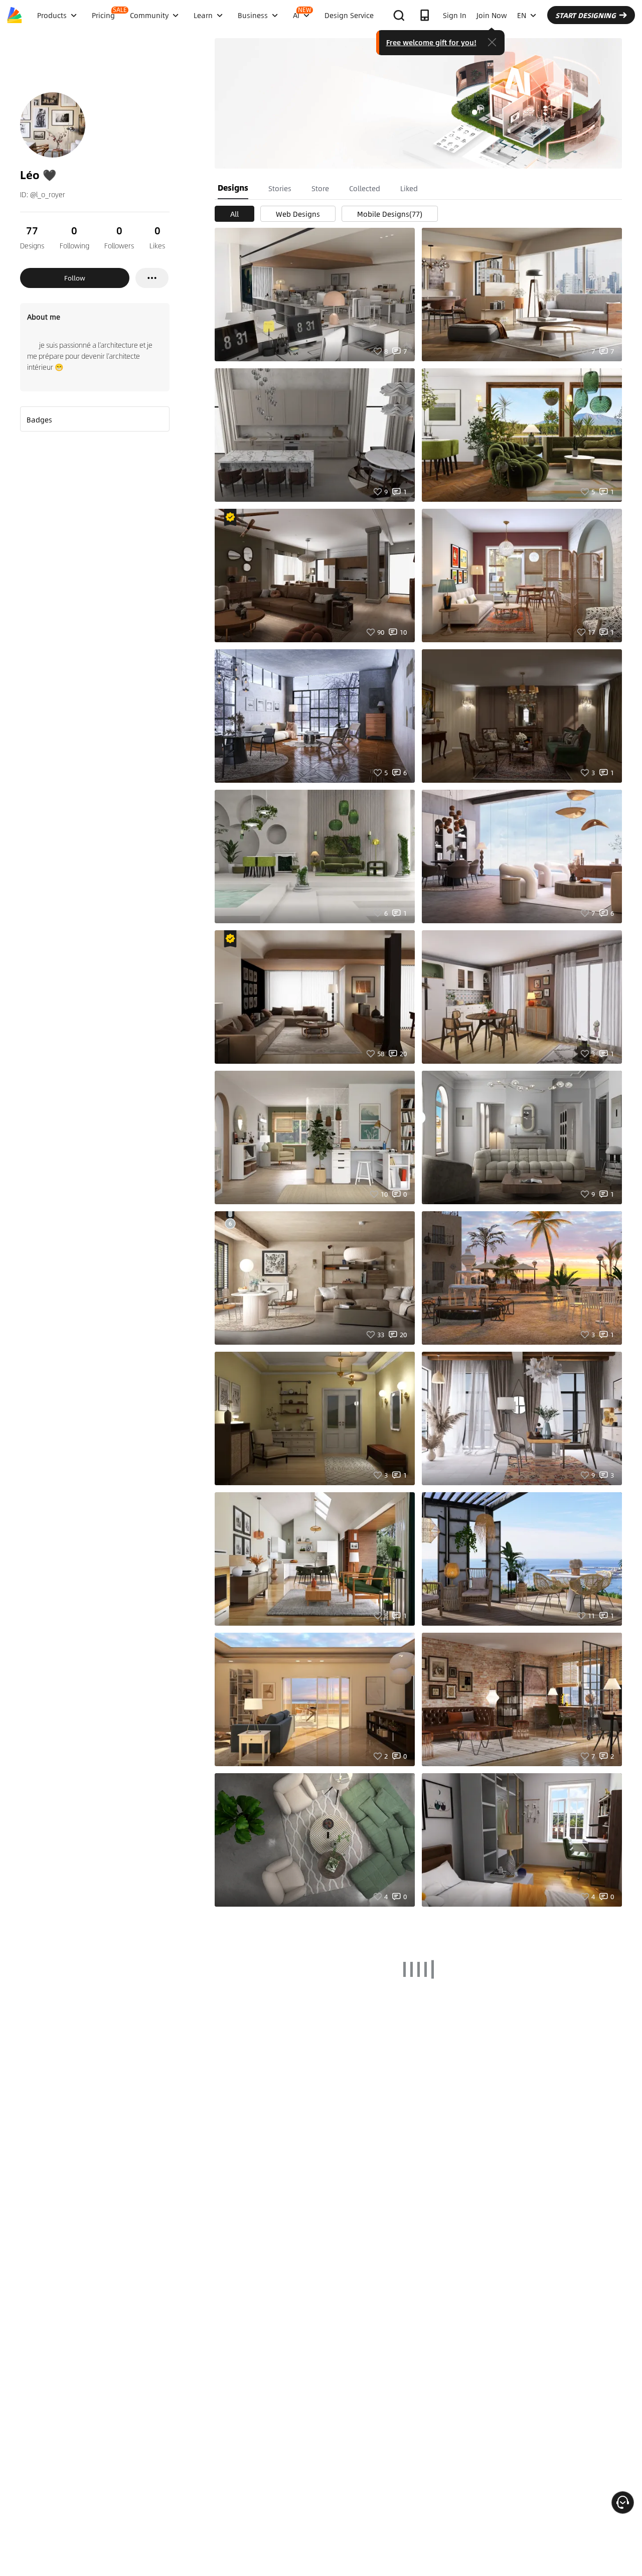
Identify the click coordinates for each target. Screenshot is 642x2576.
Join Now (492, 15)
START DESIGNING (586, 15)
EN (522, 15)
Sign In (455, 15)
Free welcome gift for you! (431, 42)
